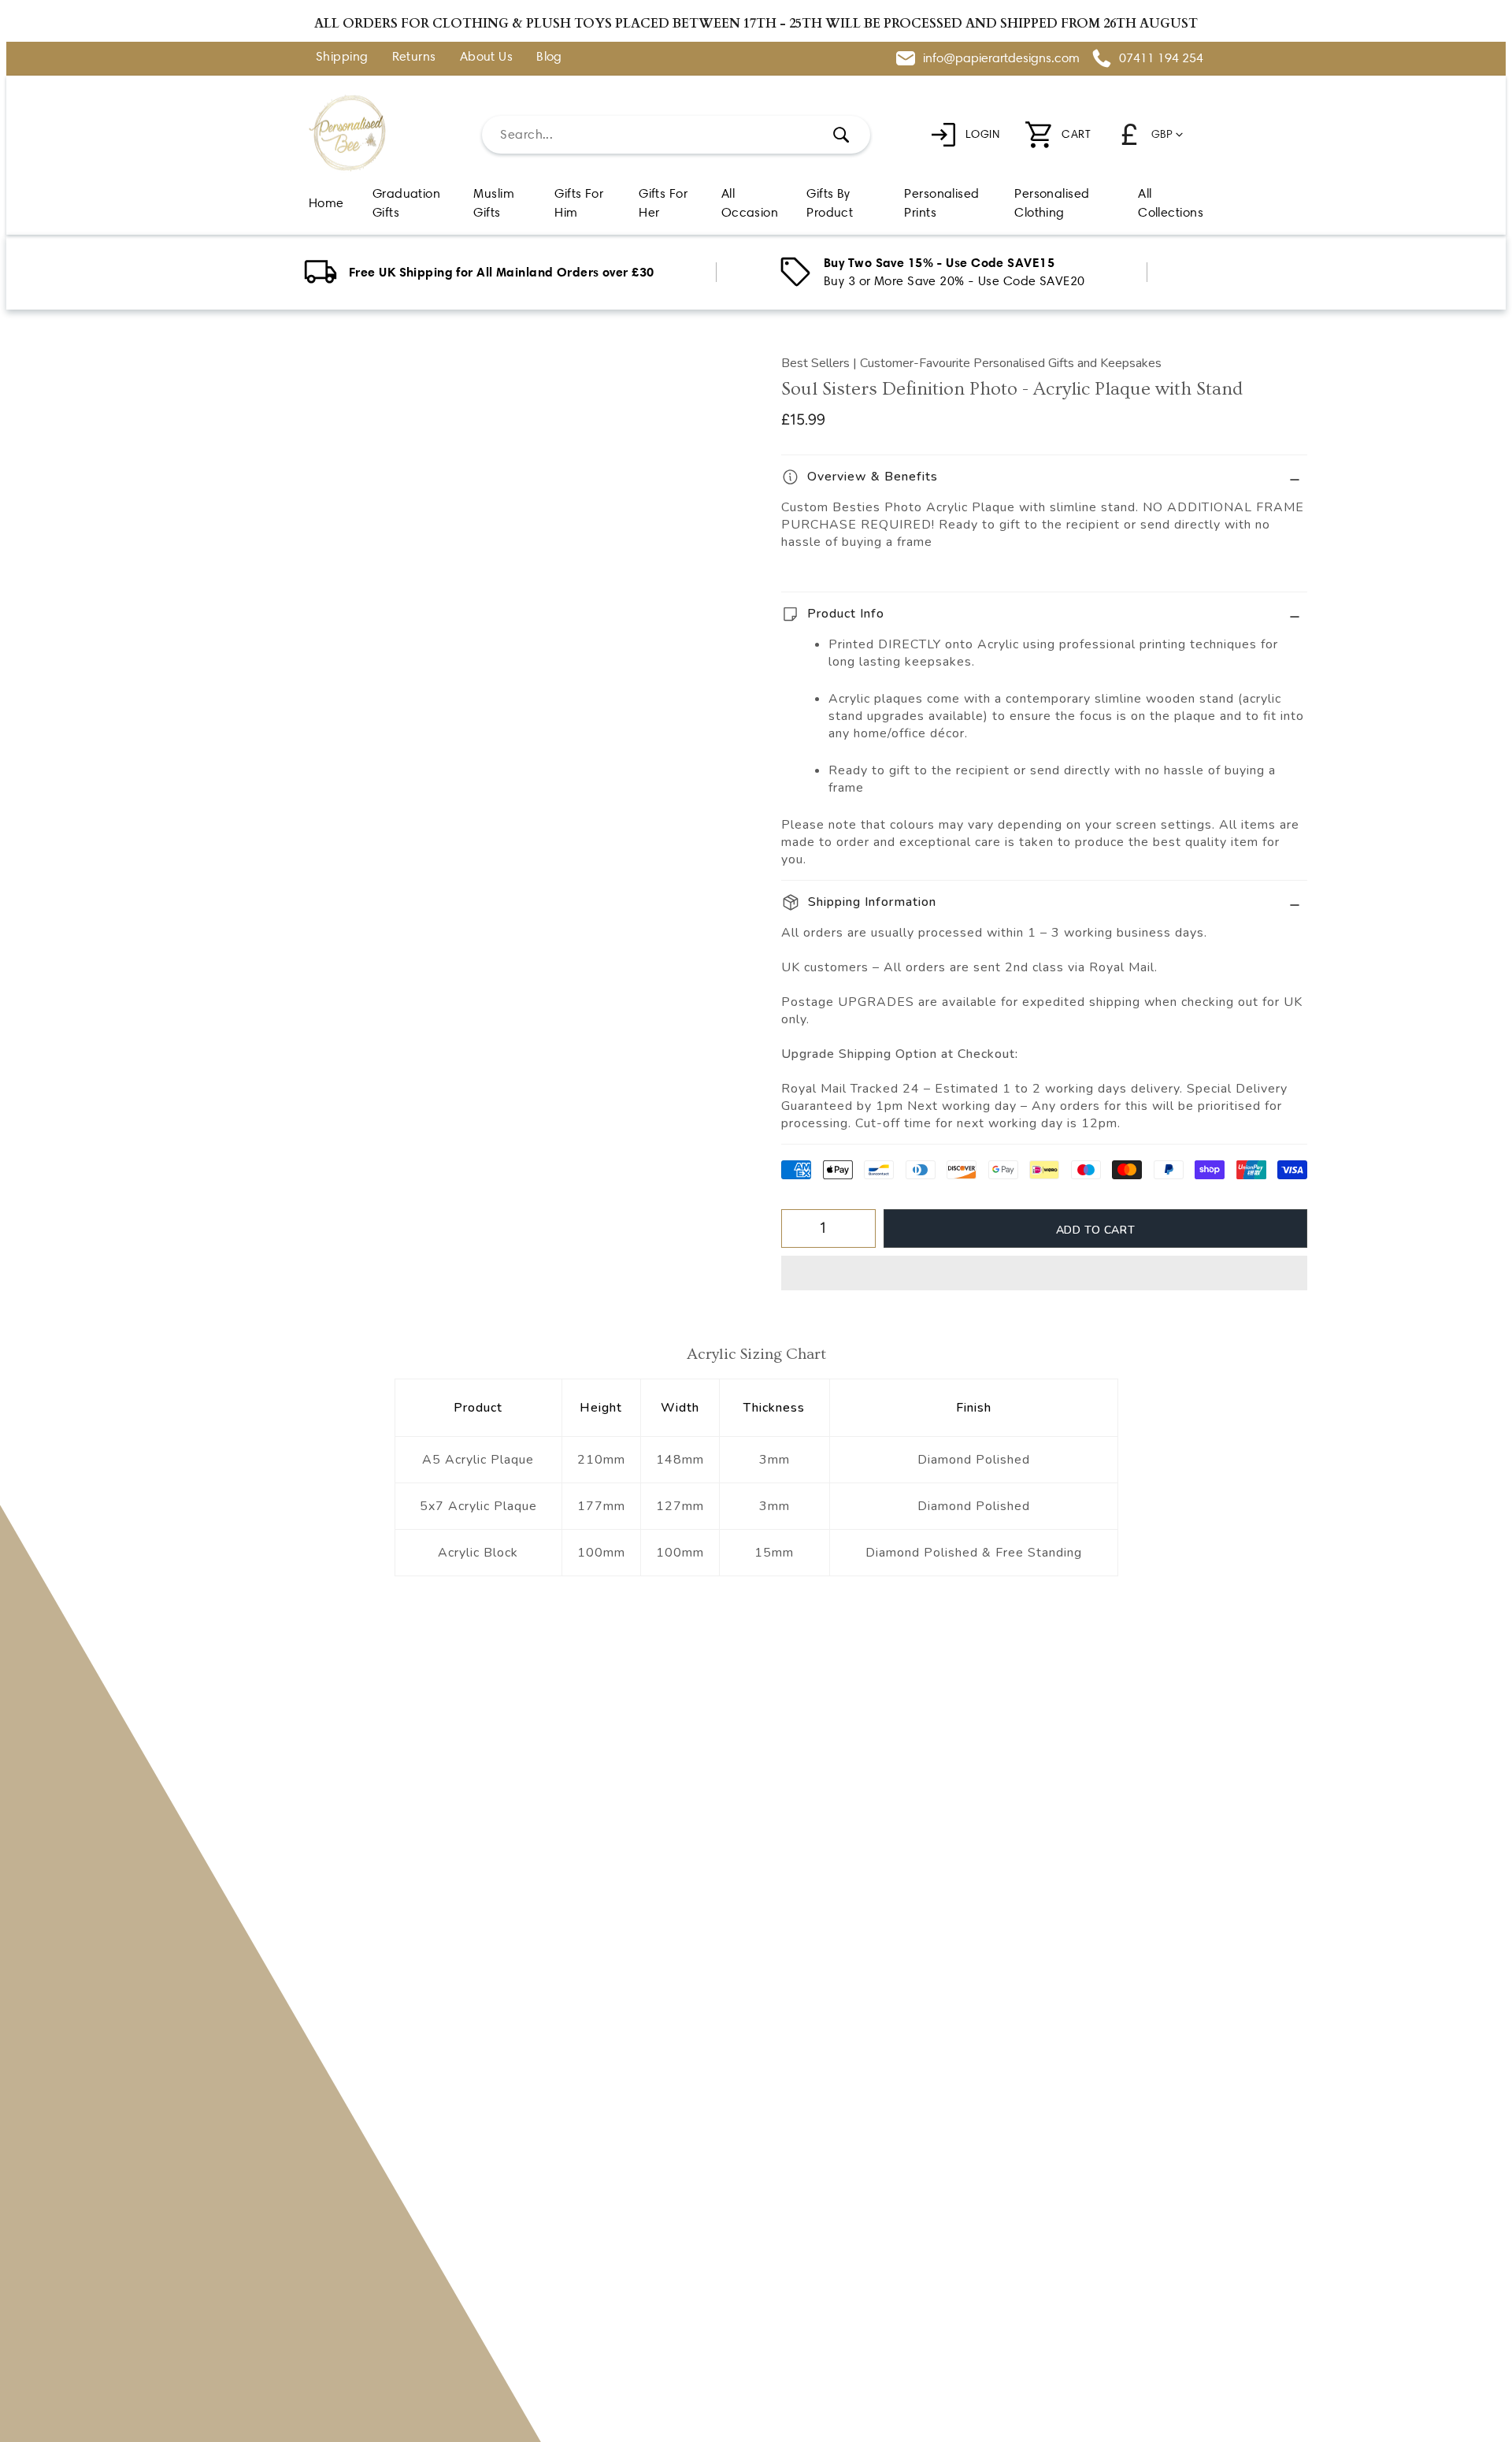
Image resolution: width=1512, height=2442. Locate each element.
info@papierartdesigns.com (1001, 58)
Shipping (342, 57)
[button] (1044, 1273)
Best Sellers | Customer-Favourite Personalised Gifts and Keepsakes (971, 363)
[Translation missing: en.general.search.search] (841, 135)
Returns (414, 57)
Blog (549, 57)
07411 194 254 (1161, 58)
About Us (487, 57)
